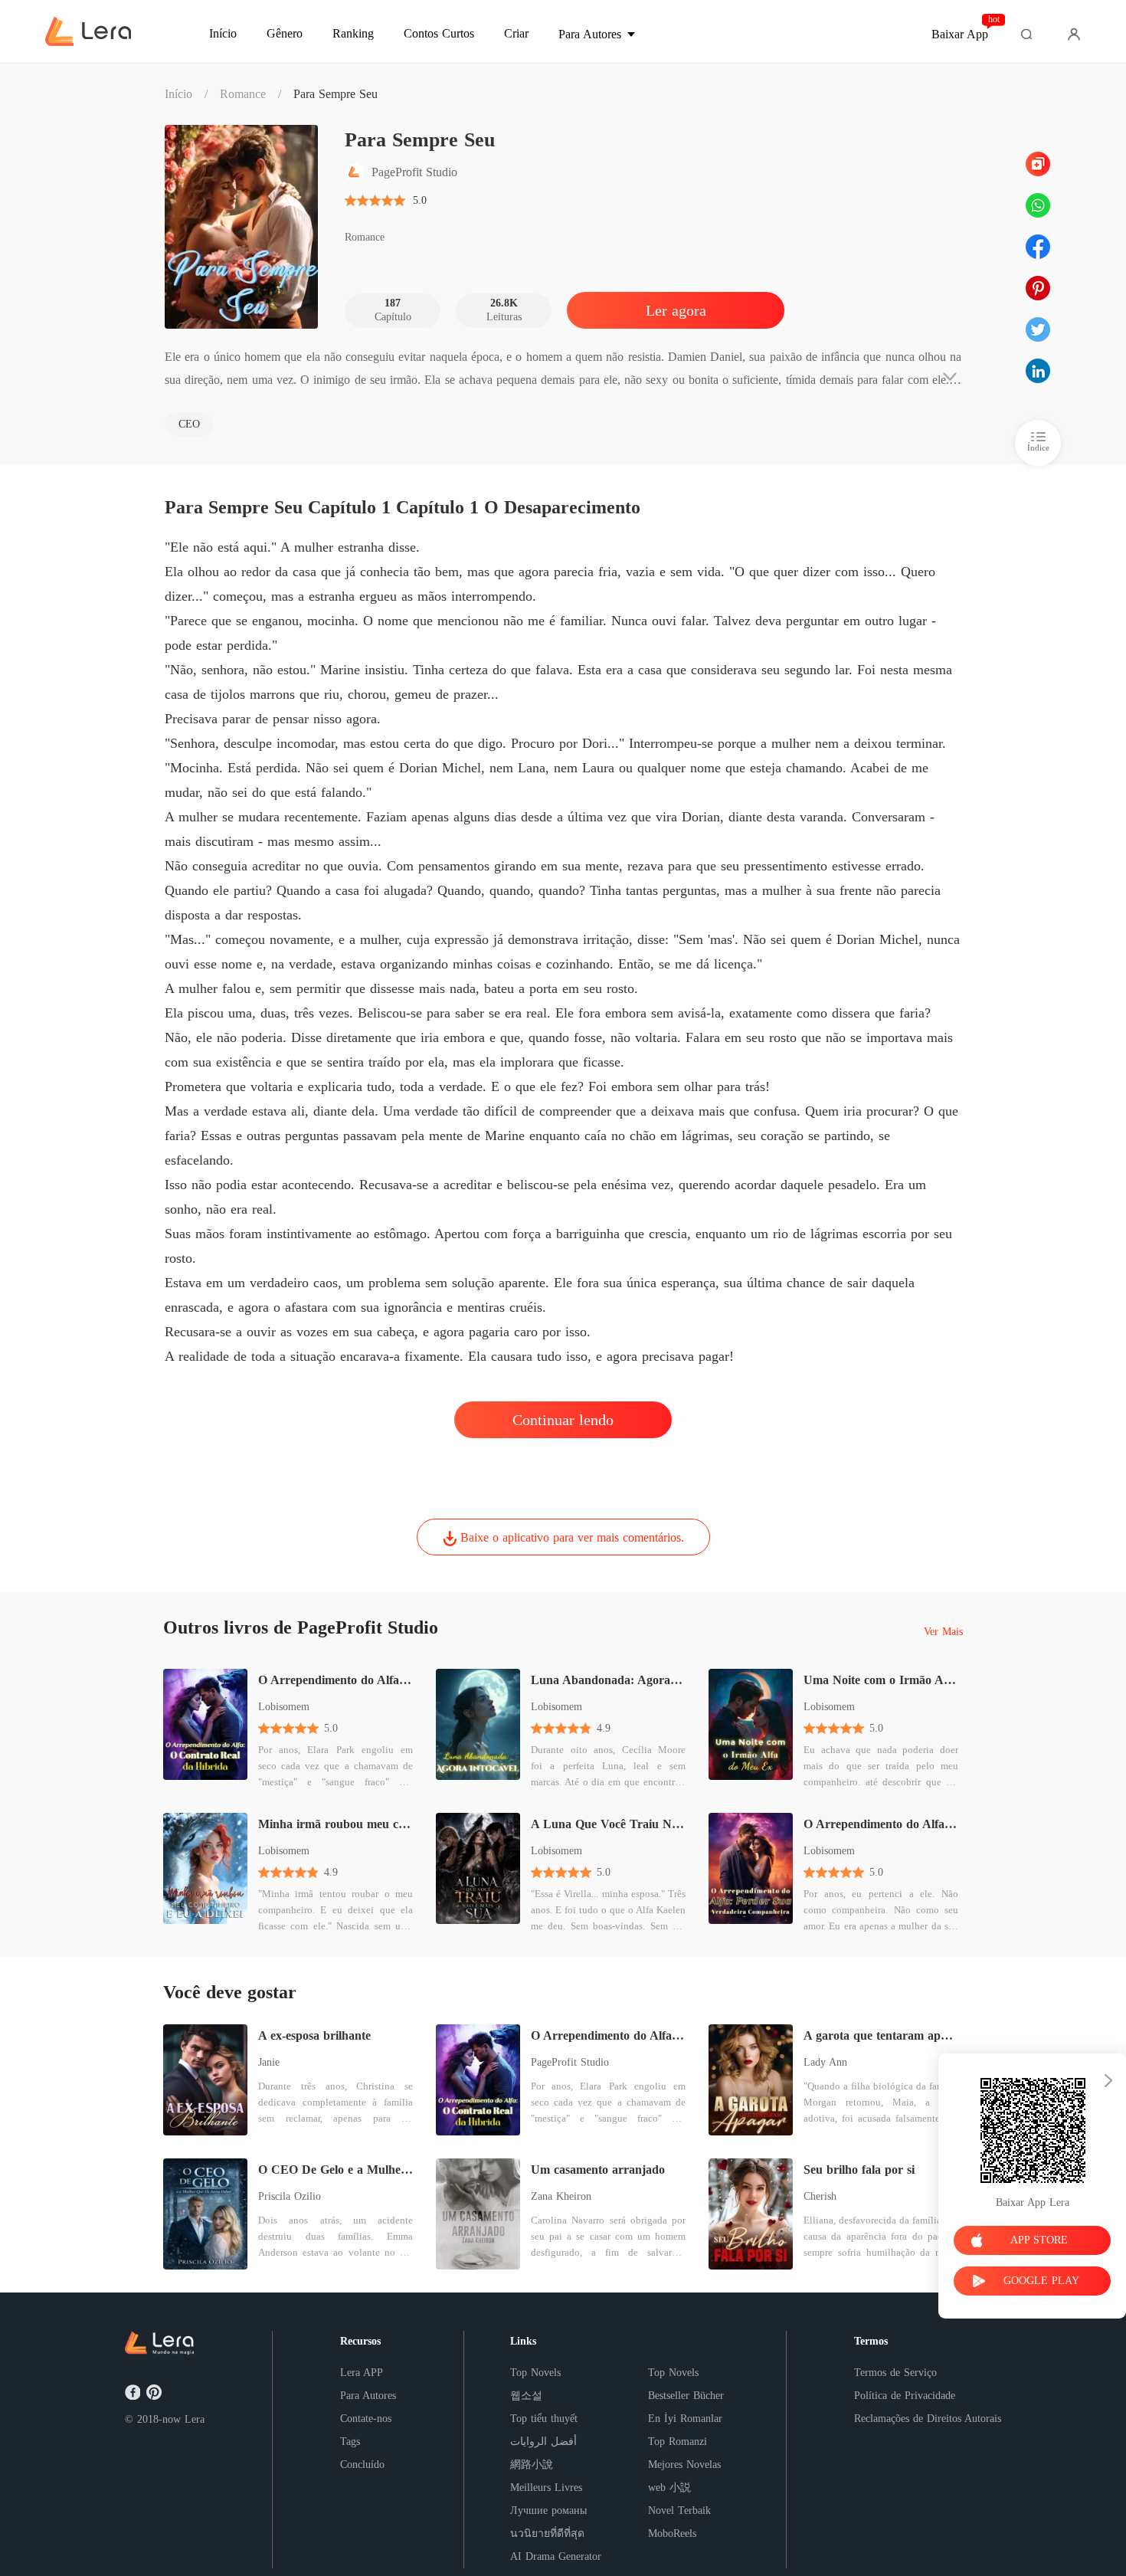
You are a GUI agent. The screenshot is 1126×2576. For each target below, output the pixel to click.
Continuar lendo (563, 1420)
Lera (195, 2419)
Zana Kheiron (561, 2196)
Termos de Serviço (895, 2373)
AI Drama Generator (556, 2556)
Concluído (362, 2465)
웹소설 (526, 2396)
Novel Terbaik (679, 2510)
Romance (243, 94)
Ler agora (676, 310)
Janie (269, 2062)
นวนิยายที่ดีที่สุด (547, 2533)
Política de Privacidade (905, 2396)
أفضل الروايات (543, 2442)
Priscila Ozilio (290, 2196)
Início (178, 94)
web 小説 (669, 2488)
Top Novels (535, 2373)
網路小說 (532, 2465)
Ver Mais (943, 1632)
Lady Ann (825, 2062)
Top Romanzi (678, 2442)
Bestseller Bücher (686, 2396)
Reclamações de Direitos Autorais (928, 2419)
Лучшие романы (548, 2510)
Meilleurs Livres (546, 2488)
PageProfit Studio (570, 2062)
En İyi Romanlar (685, 2419)
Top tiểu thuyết (544, 2419)
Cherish (820, 2196)
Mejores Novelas (684, 2465)
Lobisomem (284, 1707)
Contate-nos (366, 2419)
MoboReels (672, 2533)
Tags (350, 2442)
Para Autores (368, 2396)
